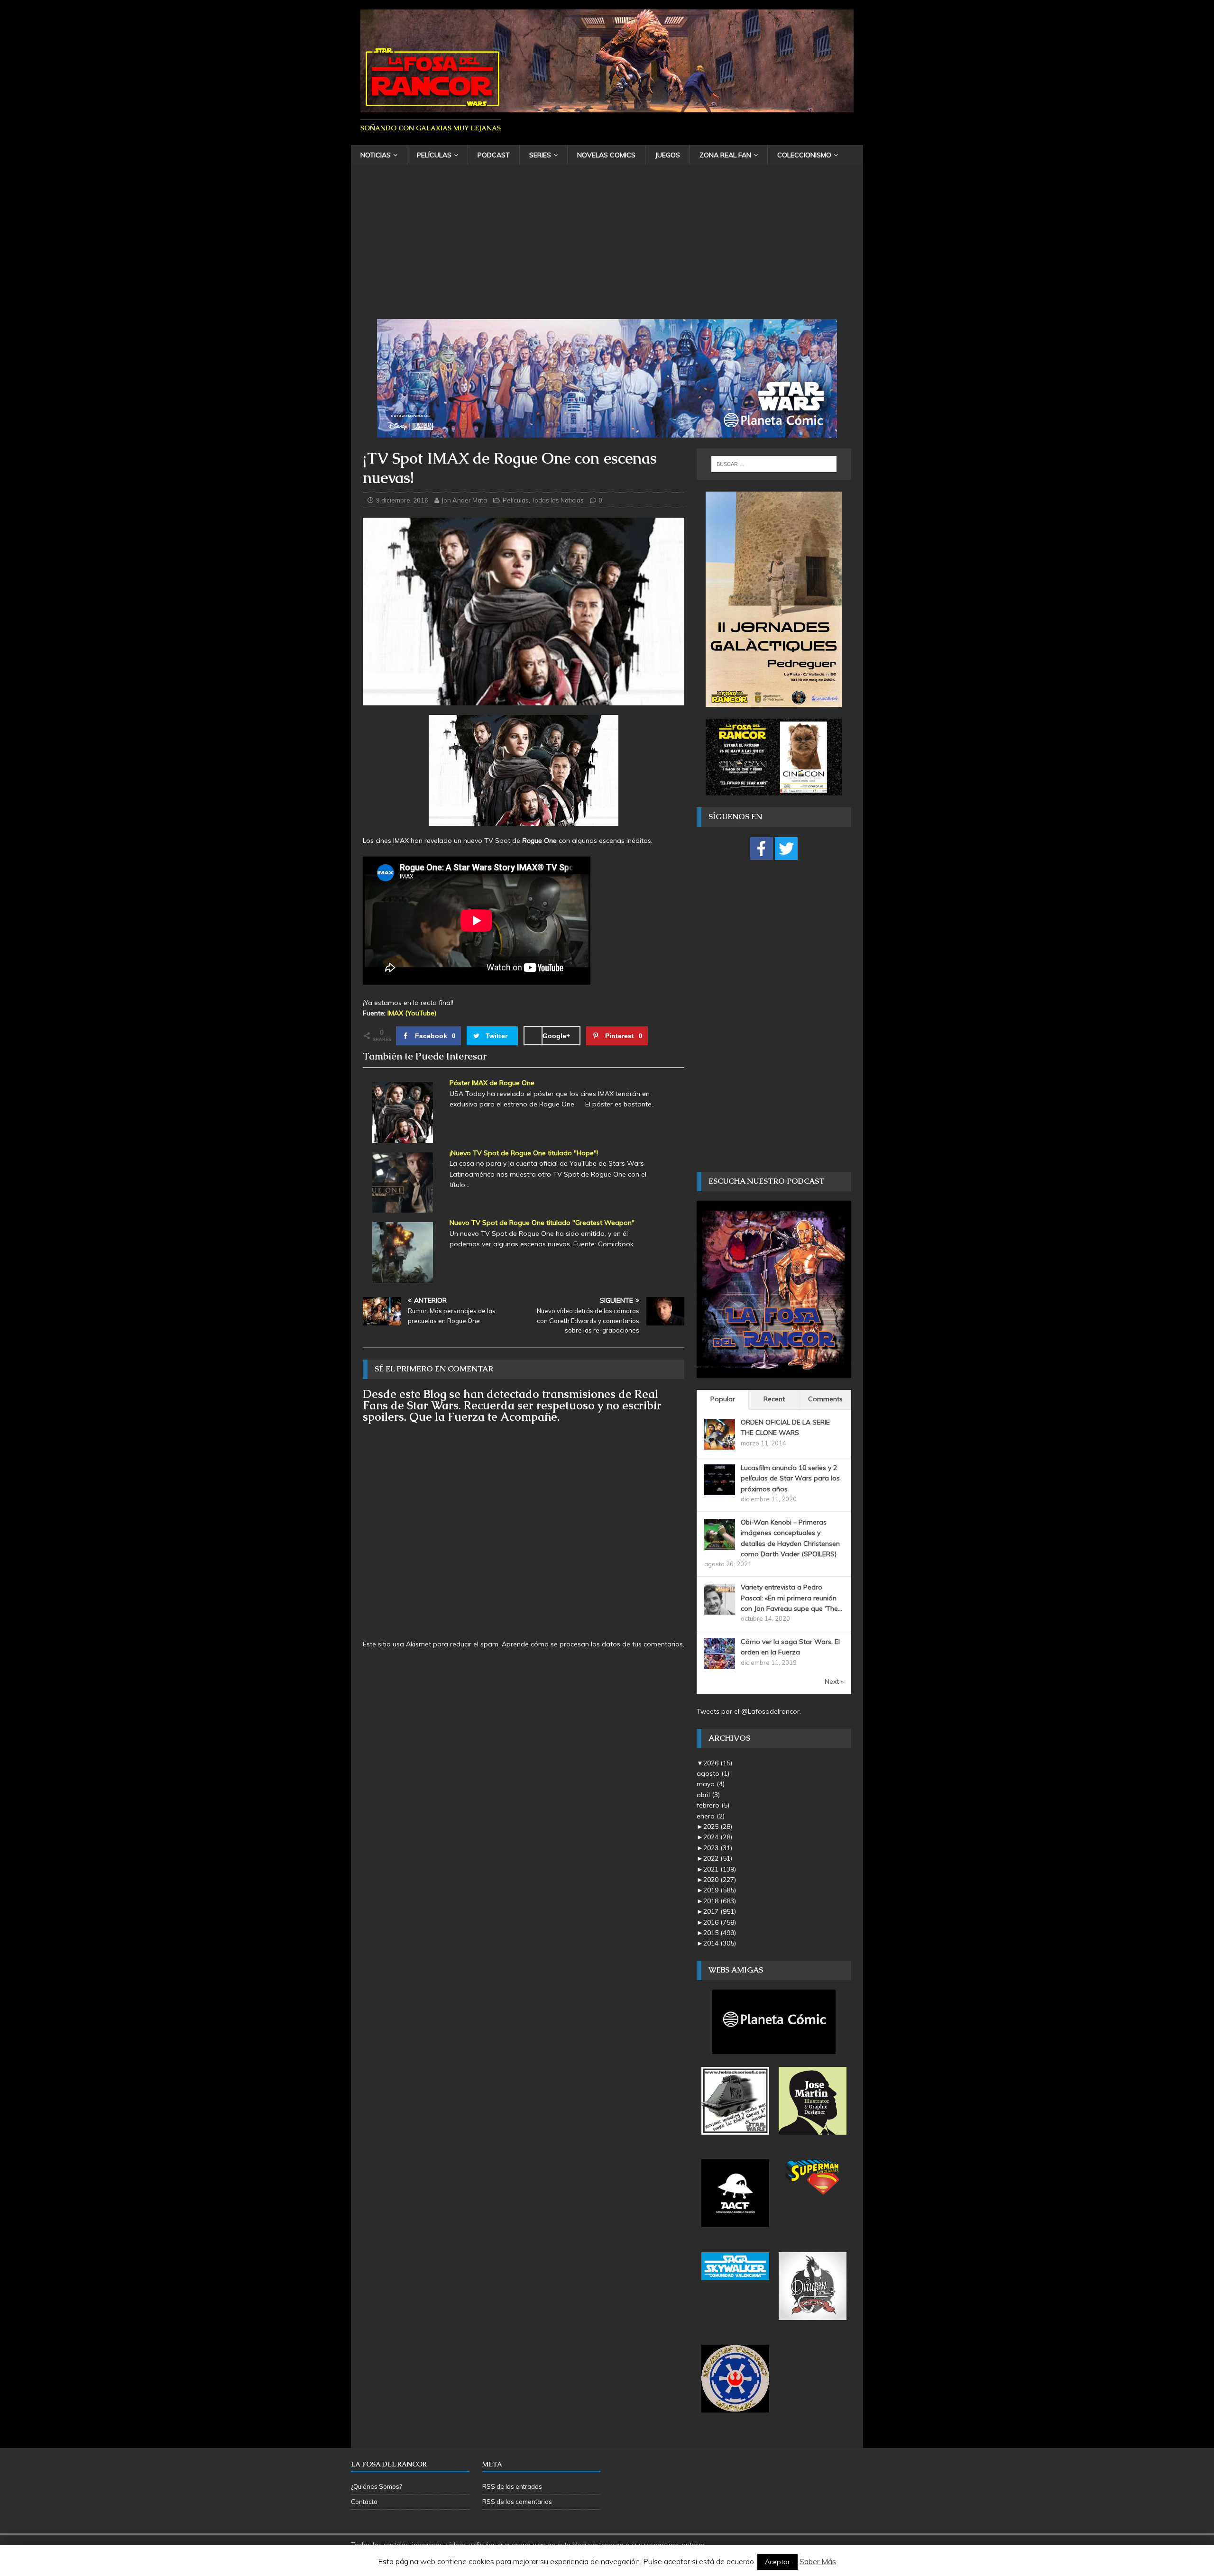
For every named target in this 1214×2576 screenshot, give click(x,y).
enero (711, 1816)
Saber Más (818, 2561)
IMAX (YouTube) (412, 1013)
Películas (434, 155)
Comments (825, 1399)
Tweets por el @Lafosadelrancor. (749, 1711)
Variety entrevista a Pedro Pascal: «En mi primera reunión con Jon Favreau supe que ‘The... (791, 1598)
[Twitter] (786, 849)
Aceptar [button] (777, 2562)
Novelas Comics (606, 155)
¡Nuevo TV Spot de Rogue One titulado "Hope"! (524, 1153)
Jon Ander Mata (464, 500)
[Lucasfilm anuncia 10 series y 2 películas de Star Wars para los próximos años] (720, 1489)
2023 (718, 1848)
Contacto (364, 2502)
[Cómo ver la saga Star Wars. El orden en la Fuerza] (720, 1664)
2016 (720, 1922)
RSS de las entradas (512, 2486)
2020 (720, 1880)
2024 (718, 1837)
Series (540, 155)
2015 (720, 1933)
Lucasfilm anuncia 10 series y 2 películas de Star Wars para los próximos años (790, 1478)
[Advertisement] (607, 248)
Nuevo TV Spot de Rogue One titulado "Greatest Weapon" (542, 1223)
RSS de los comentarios (517, 2502)
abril (708, 1795)
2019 (720, 1890)
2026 (718, 1763)
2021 (720, 1869)
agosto (713, 1773)
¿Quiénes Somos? (376, 2486)
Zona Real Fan (725, 155)
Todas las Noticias (558, 500)
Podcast (494, 155)
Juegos (667, 155)
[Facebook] (762, 849)
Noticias (376, 155)
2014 (720, 1943)
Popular (723, 1399)
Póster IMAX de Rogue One (492, 1083)
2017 (720, 1911)
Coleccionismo (804, 155)
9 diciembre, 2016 (402, 500)
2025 (718, 1827)
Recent (774, 1399)
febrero (713, 1805)
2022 (718, 1858)
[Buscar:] (774, 464)
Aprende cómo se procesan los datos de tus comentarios (592, 1644)
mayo (711, 1784)
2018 (720, 1901)
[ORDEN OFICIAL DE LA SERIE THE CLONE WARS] (720, 1444)
